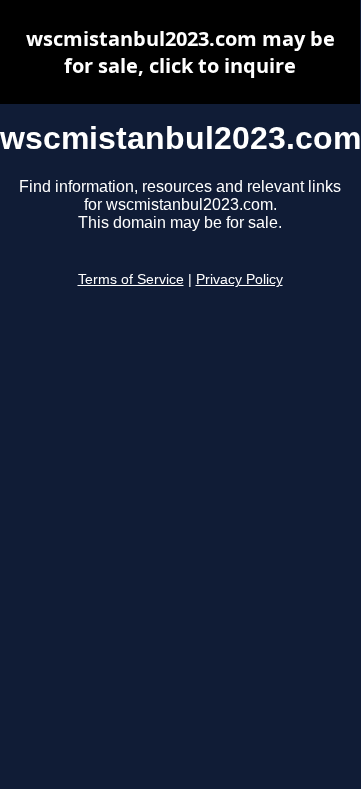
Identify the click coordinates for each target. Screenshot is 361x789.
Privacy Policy (239, 279)
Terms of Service (131, 279)
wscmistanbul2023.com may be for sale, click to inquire (180, 52)
